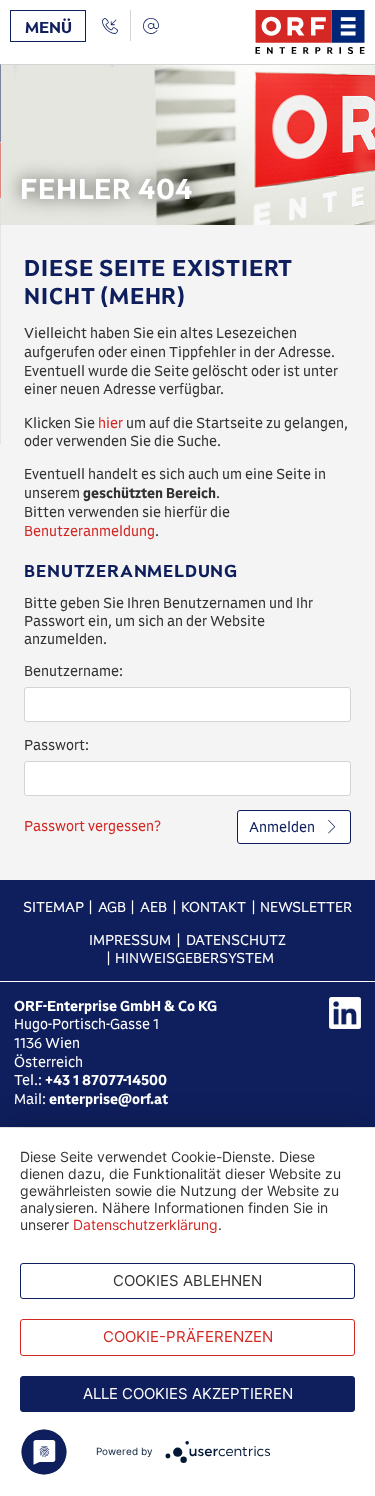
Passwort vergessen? (92, 826)
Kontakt (213, 907)
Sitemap (53, 907)
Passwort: (56, 745)
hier (110, 423)
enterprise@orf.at (108, 1099)
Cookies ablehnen (187, 1280)
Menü (48, 27)
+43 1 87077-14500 (106, 1080)
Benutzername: (73, 671)
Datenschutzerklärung (145, 1224)
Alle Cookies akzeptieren (188, 1393)
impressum (130, 940)
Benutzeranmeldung (89, 531)
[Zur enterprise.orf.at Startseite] (310, 32)
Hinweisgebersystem (194, 958)
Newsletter (306, 907)
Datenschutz (236, 940)
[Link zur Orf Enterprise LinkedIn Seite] (345, 1013)
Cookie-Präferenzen (188, 1336)
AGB (112, 907)
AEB (153, 907)
